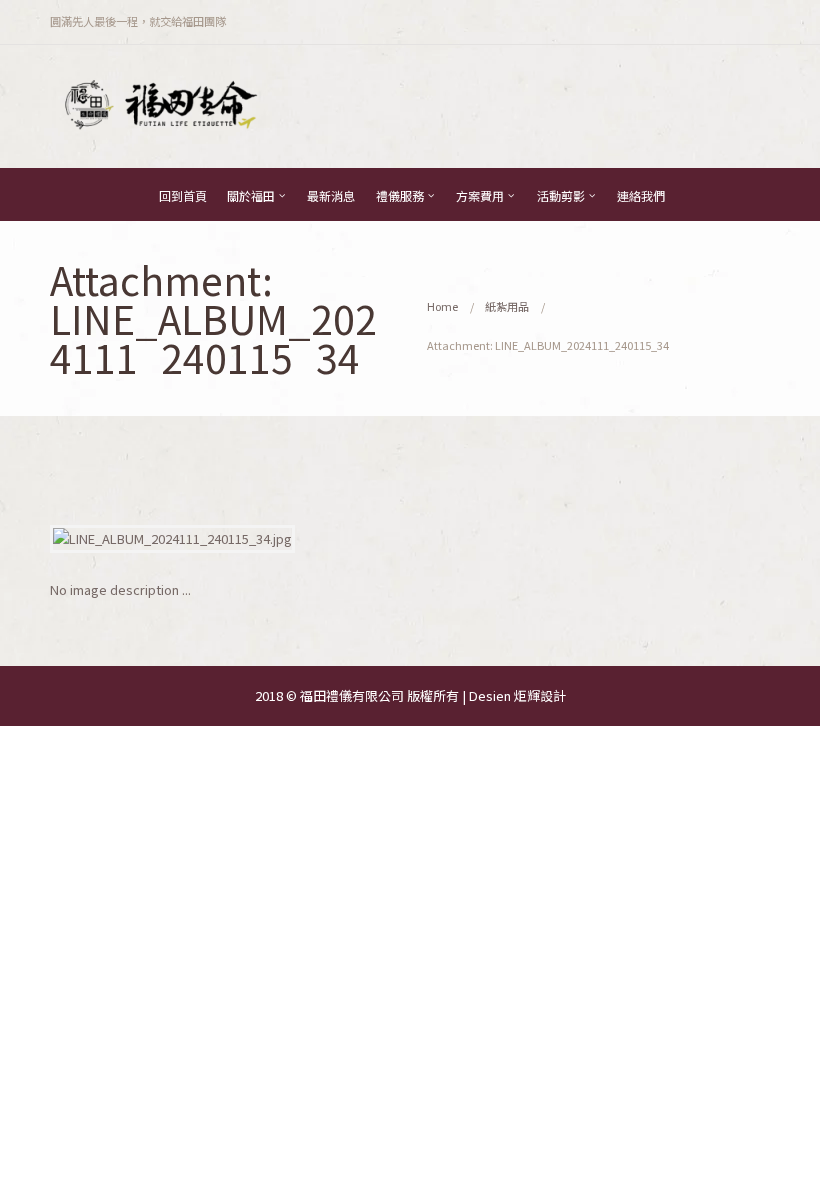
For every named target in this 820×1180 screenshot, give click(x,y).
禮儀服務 (400, 195)
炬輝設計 (540, 695)
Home (442, 306)
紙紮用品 (507, 306)
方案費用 (480, 195)
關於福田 (251, 195)
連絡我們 (641, 195)
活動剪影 (561, 195)
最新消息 (331, 195)
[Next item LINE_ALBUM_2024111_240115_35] (590, 539)
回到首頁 (183, 195)
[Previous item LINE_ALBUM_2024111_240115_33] (230, 539)
